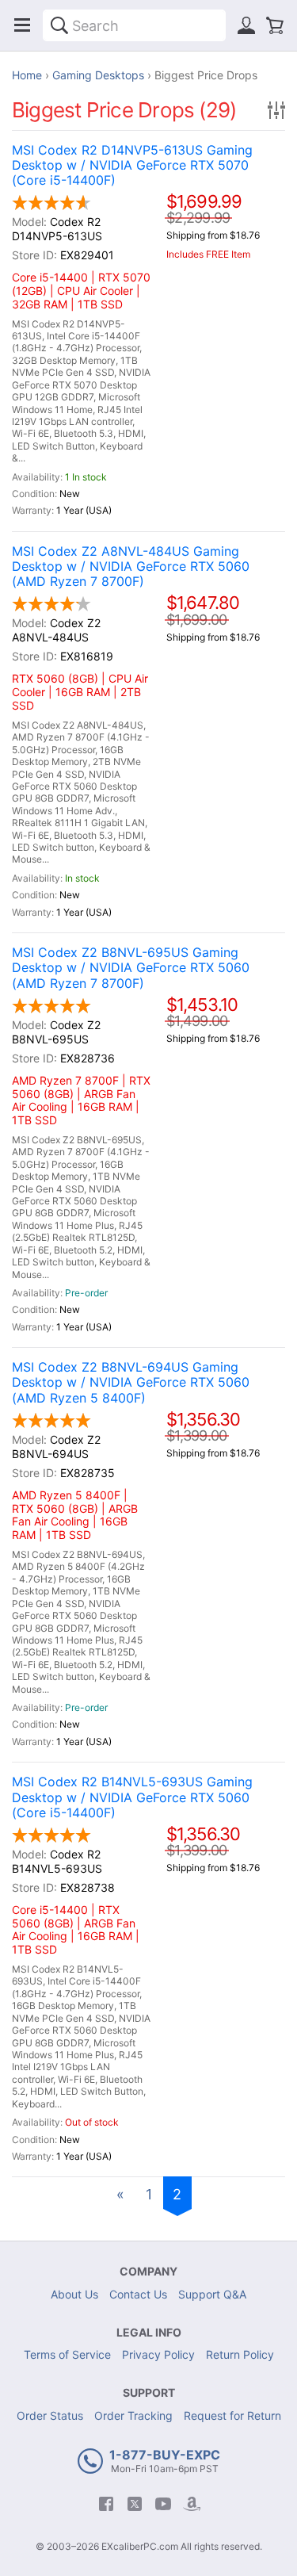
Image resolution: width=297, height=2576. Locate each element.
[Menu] (22, 25)
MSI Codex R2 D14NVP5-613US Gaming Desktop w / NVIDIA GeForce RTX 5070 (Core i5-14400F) (132, 165)
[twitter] (135, 2504)
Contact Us (138, 2294)
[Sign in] (246, 25)
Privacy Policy (158, 2354)
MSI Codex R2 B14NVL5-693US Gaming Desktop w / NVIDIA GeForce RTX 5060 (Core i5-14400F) (132, 1797)
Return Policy (240, 2354)
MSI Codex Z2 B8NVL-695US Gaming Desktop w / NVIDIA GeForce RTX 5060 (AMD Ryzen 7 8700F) (131, 968)
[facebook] (106, 2504)
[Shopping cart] (275, 25)
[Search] (59, 25)
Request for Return (232, 2415)
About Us (74, 2294)
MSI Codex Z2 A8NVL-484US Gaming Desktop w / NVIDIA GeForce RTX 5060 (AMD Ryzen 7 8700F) (131, 566)
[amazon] (192, 2504)
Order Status (50, 2415)
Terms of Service (67, 2354)
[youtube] (163, 2504)
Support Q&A (212, 2294)
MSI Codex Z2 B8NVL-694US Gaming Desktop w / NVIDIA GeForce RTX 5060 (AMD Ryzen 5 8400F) (131, 1382)
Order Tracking (133, 2415)
